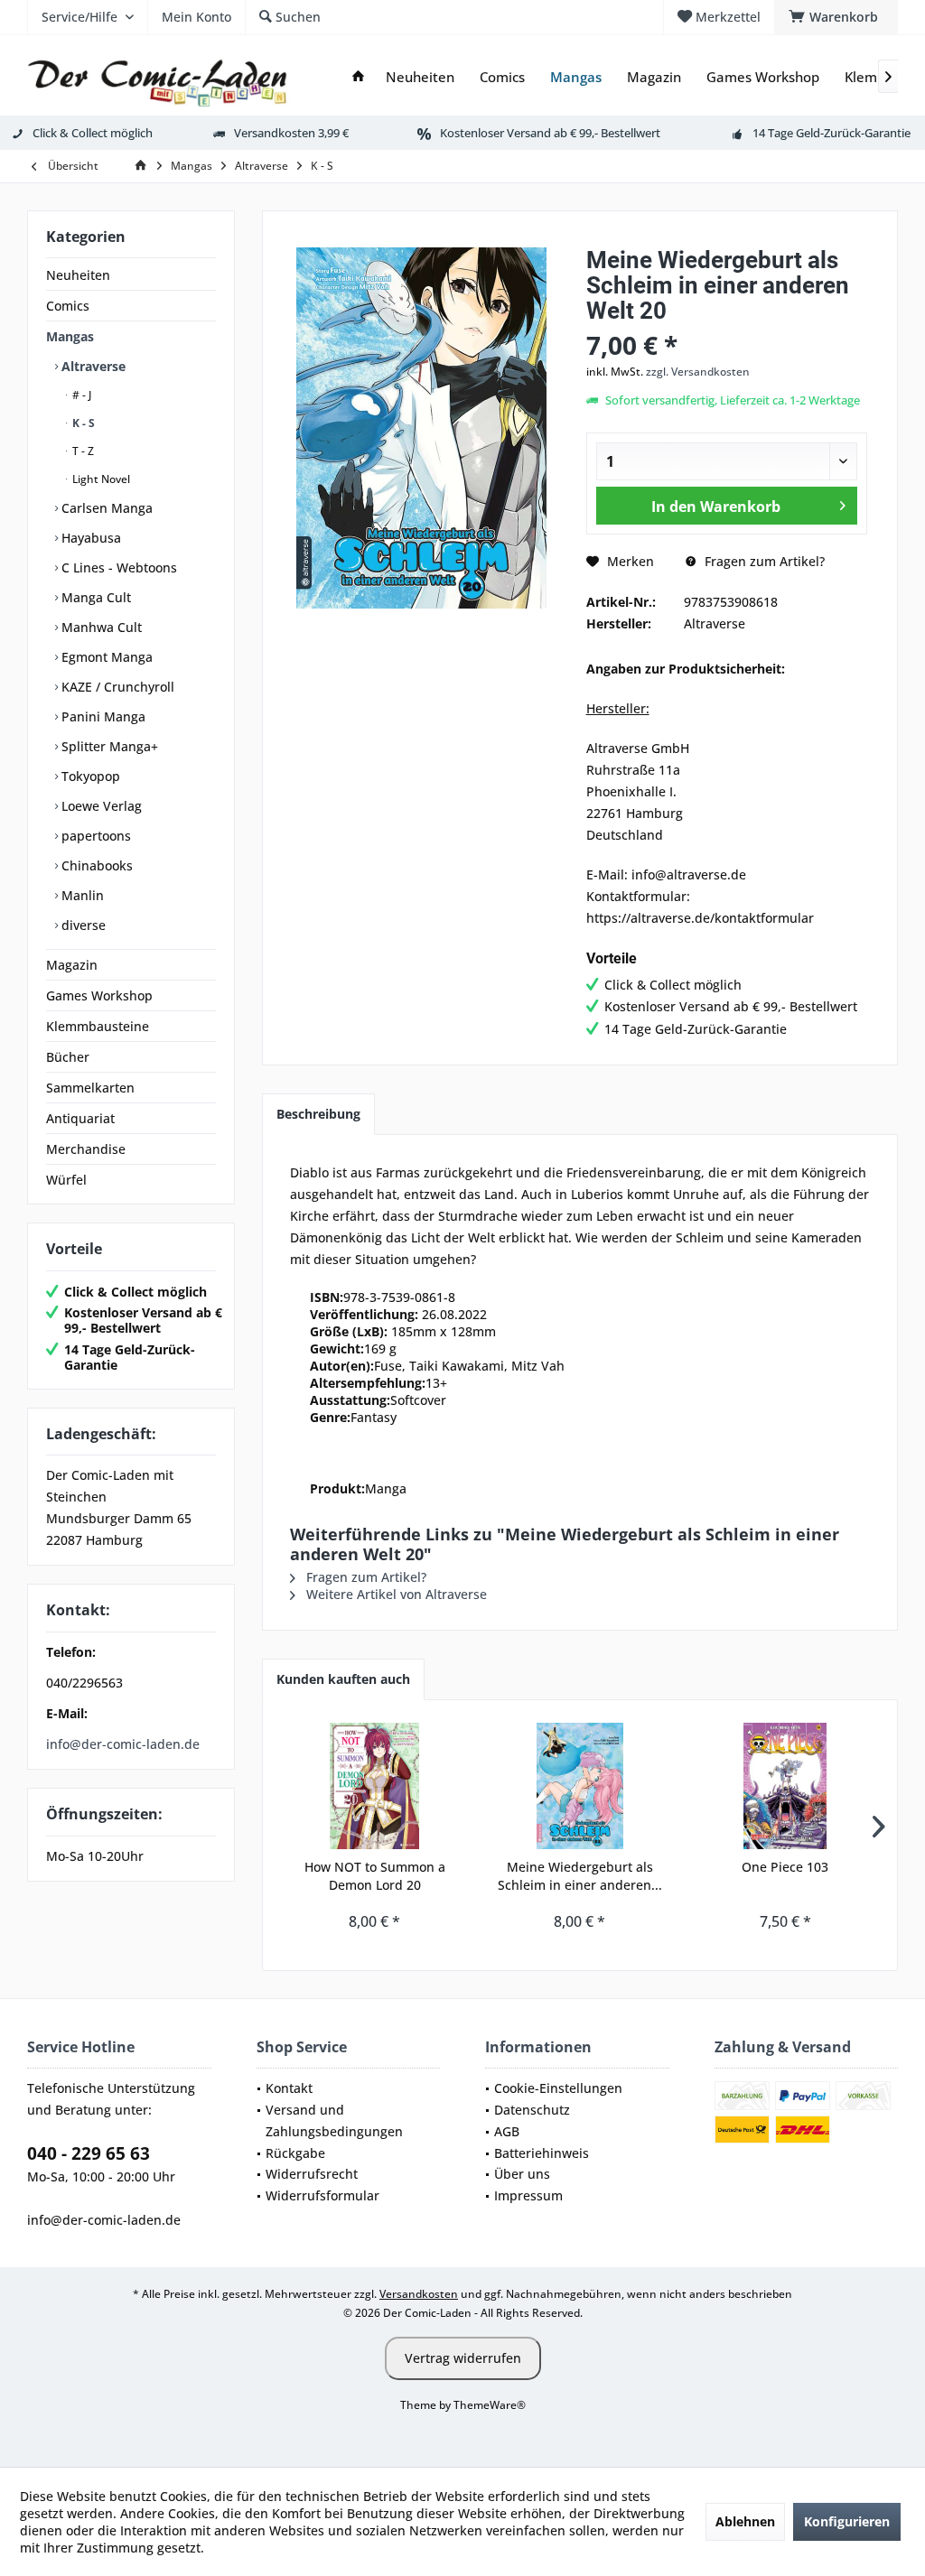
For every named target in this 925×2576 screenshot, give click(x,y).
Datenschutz (532, 2110)
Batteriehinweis (542, 2153)
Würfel (66, 1180)
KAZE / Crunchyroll (116, 687)
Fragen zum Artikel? (763, 561)
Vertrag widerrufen (463, 2358)
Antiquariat (80, 1118)
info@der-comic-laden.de (123, 1744)
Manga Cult (94, 597)
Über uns (522, 2174)
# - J (80, 395)
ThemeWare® (490, 2405)
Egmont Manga (105, 657)
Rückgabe (295, 2153)
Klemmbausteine (98, 1026)
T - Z (82, 451)
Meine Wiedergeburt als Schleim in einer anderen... (580, 1876)
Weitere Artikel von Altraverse (395, 1594)
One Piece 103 (785, 1867)
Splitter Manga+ (108, 746)
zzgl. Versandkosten (698, 372)
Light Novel (100, 479)
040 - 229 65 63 (89, 2153)
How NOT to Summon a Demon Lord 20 (375, 1876)
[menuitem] (836, 17)
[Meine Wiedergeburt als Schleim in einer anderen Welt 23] (579, 1786)
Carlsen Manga (105, 508)
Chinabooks (95, 865)
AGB (507, 2131)
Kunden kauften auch (343, 1679)
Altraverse (92, 366)
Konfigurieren (847, 2521)
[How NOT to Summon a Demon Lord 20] (374, 1786)
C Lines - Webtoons (117, 567)
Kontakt (289, 2088)
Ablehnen (745, 2521)
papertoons (94, 836)
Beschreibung (318, 1114)
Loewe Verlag (100, 806)
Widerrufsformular (322, 2195)
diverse (82, 925)
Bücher (68, 1057)
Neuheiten (78, 275)
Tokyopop (89, 776)
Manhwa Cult (100, 627)
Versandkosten (419, 2294)
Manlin (81, 895)
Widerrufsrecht (312, 2174)
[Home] (358, 77)
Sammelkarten (90, 1088)
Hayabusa (89, 538)
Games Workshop (99, 995)
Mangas (70, 336)
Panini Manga (102, 716)
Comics (68, 306)
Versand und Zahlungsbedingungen (334, 2120)
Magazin (72, 965)
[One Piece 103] (785, 1786)
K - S (82, 423)
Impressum (528, 2195)
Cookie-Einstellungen (558, 2088)
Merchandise (86, 1149)
